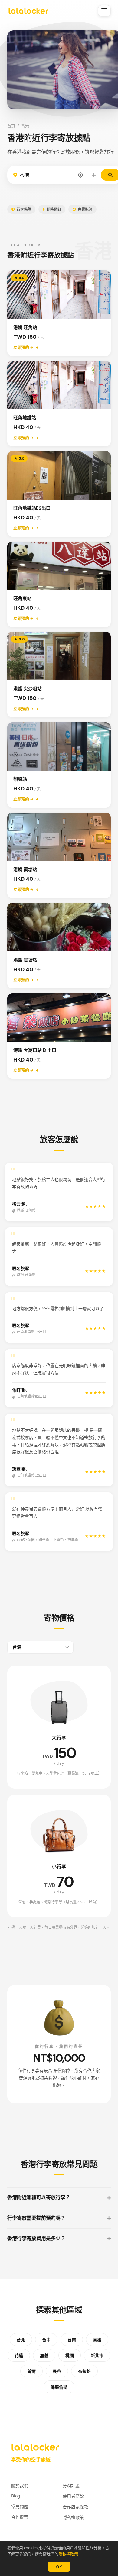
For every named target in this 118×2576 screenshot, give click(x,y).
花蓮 (19, 2356)
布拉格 (84, 2371)
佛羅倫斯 (59, 2387)
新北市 (97, 2356)
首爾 (31, 2371)
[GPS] (80, 175)
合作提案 (20, 2517)
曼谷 (57, 2371)
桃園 (70, 2356)
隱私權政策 (68, 2554)
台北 (21, 2340)
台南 (72, 2340)
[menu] (104, 11)
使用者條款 (73, 2496)
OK (59, 2567)
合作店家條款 (75, 2507)
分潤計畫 (71, 2485)
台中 (46, 2340)
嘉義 (44, 2356)
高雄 (97, 2340)
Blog (16, 2496)
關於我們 (20, 2485)
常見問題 (20, 2506)
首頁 (11, 126)
